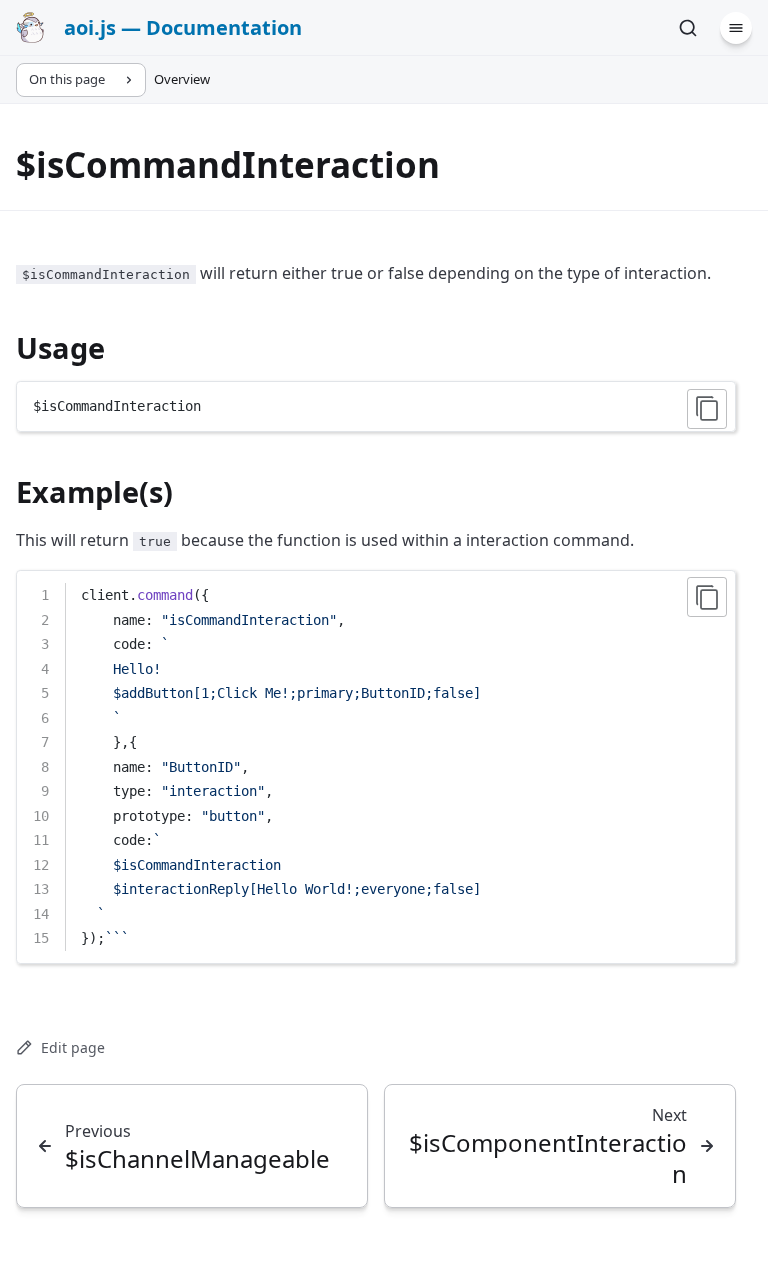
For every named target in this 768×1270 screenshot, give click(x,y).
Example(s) (94, 491)
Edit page (73, 1047)
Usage (60, 347)
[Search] (688, 28)
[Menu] (736, 28)
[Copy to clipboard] (707, 409)
